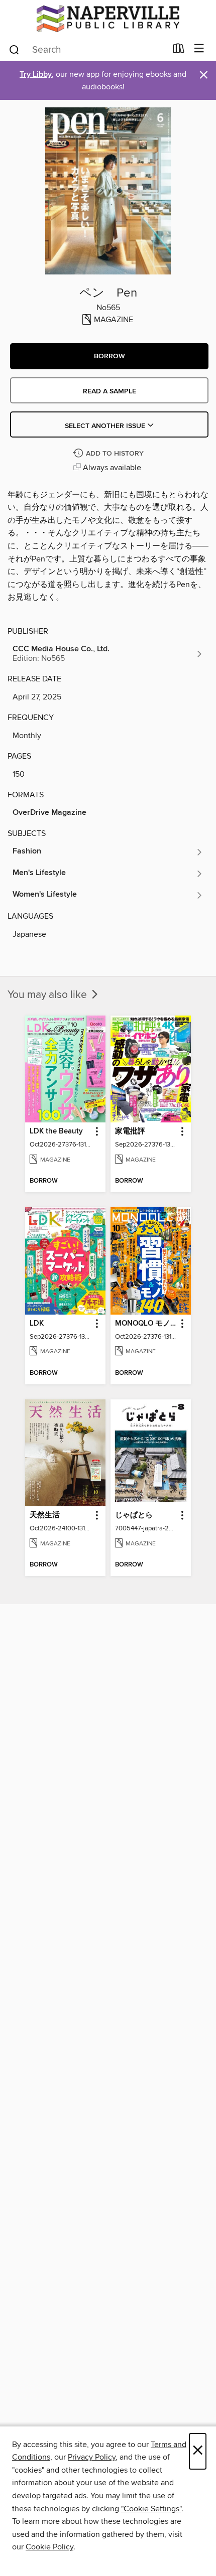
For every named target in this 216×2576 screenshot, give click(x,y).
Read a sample (110, 391)
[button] (109, 356)
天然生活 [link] (45, 1515)
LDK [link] (37, 1324)
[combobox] (87, 50)
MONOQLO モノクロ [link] (146, 1324)
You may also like (48, 995)
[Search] (14, 49)
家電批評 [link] (130, 1131)
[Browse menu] (199, 49)
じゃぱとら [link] (134, 1515)
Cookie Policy (49, 2547)
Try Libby (36, 75)
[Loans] (179, 51)
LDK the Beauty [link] (56, 1131)
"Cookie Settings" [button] (151, 2509)
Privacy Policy (92, 2457)
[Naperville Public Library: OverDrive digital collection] (108, 19)
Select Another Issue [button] (106, 426)
